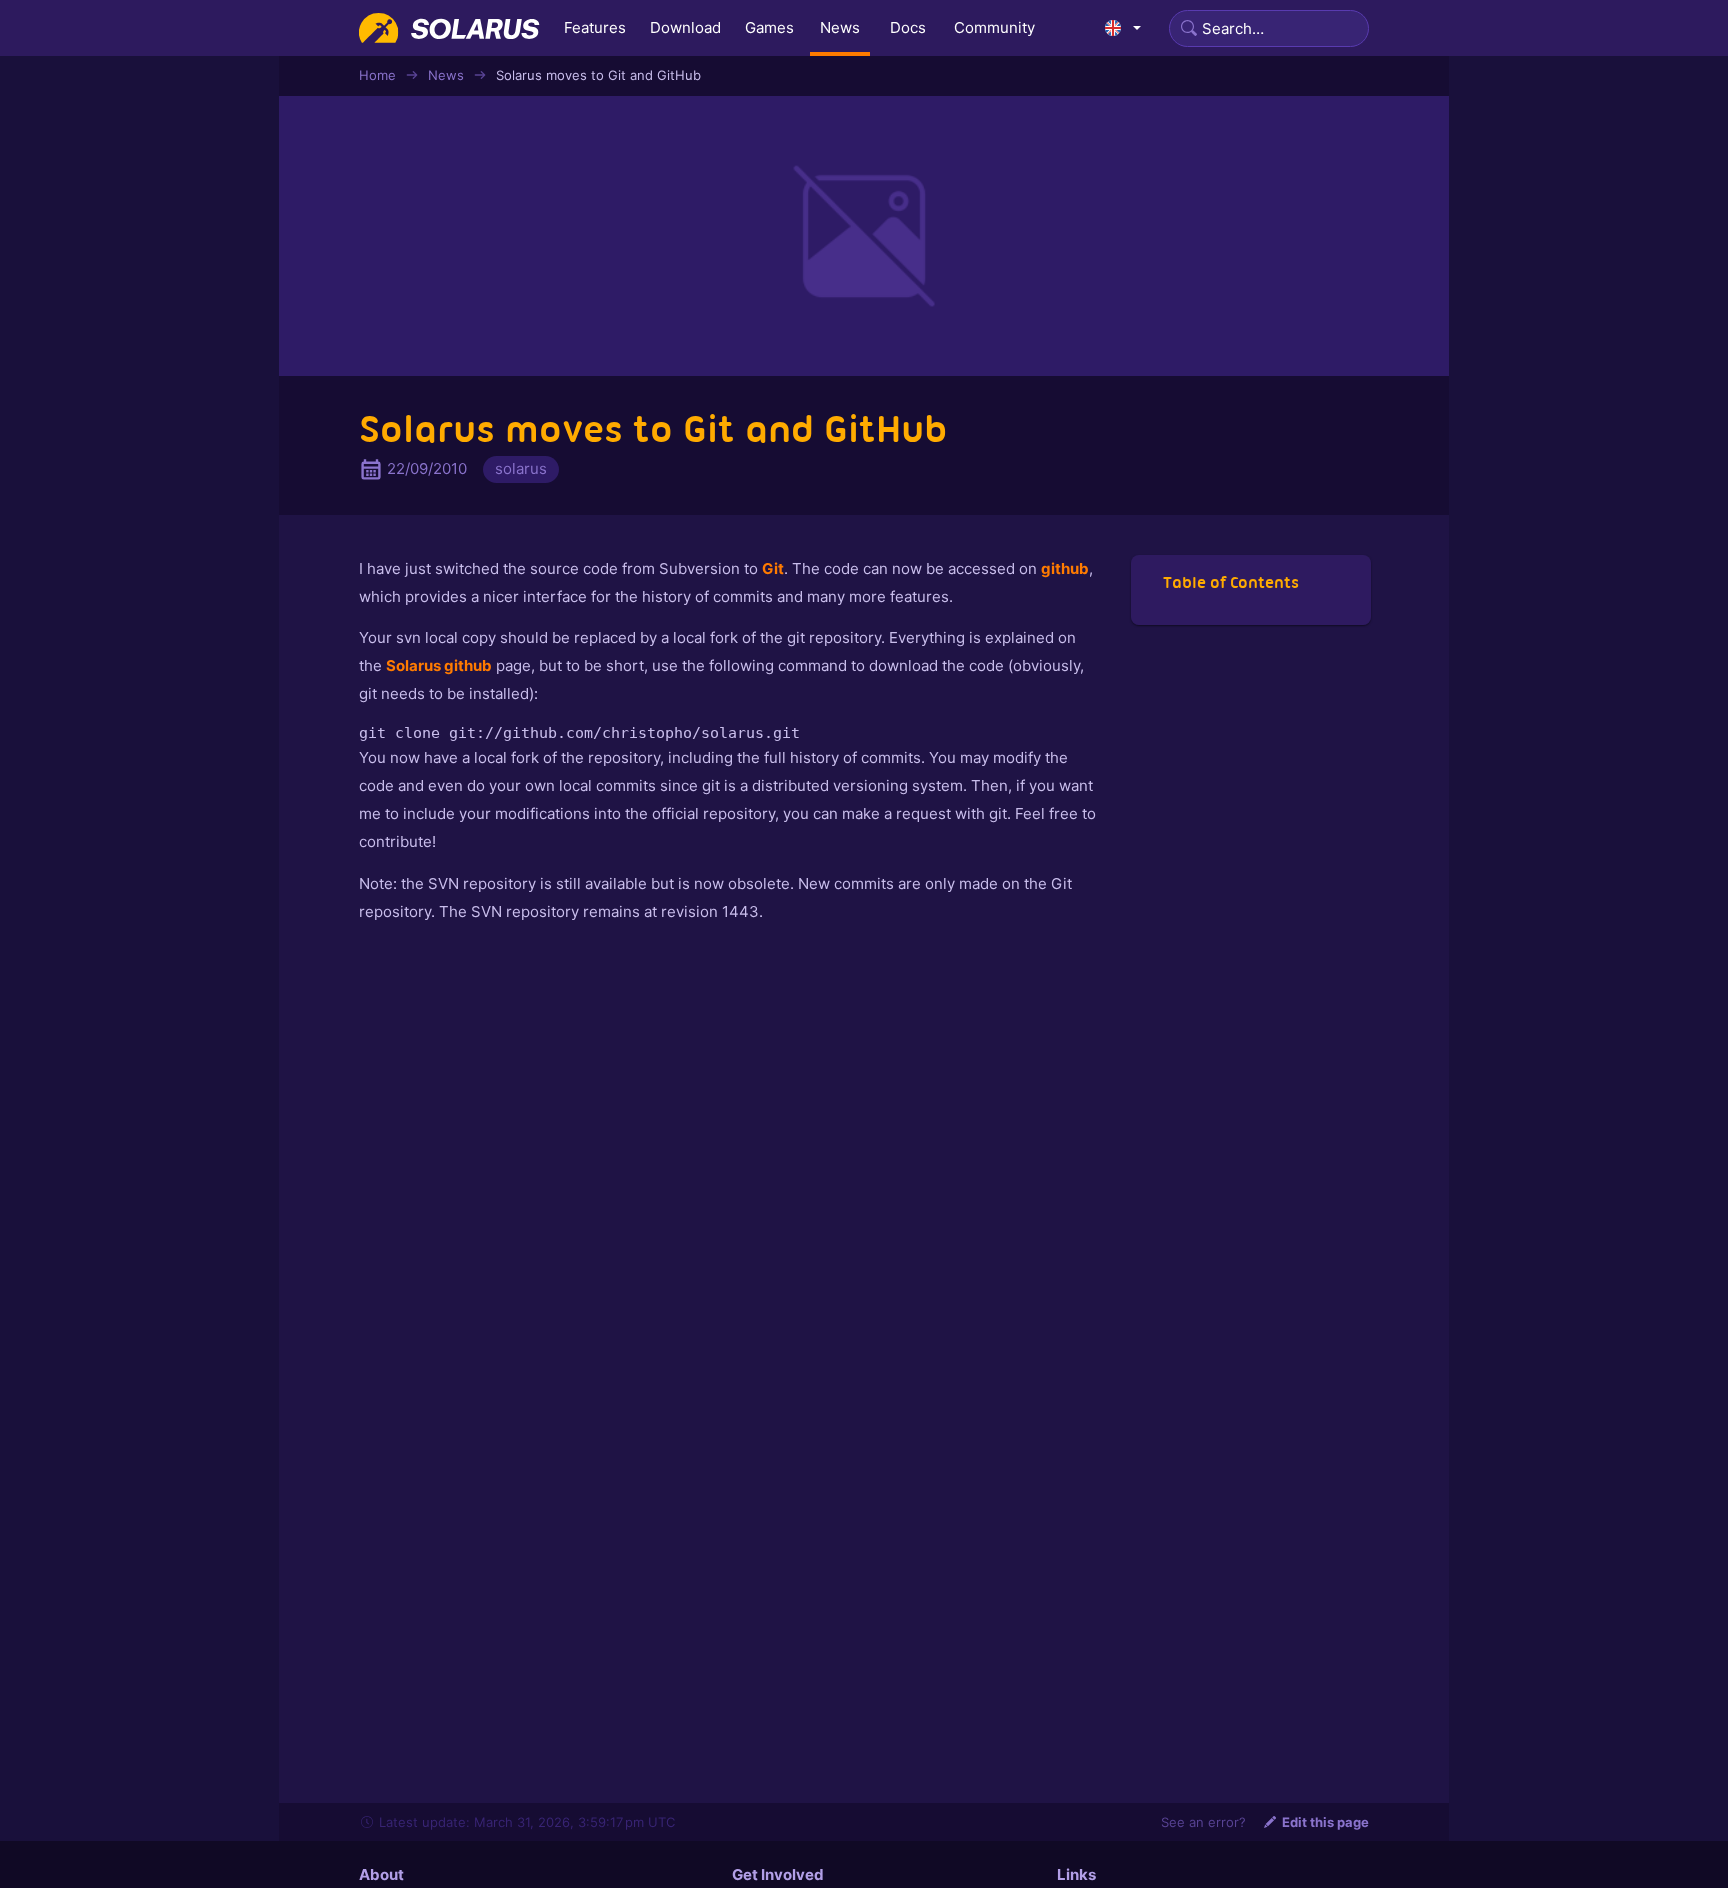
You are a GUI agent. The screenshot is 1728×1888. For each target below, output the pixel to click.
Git (773, 568)
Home (377, 75)
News (840, 27)
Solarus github (439, 665)
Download (685, 27)
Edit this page (1325, 1822)
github (1065, 568)
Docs (908, 27)
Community (994, 27)
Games (769, 27)
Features (595, 27)
